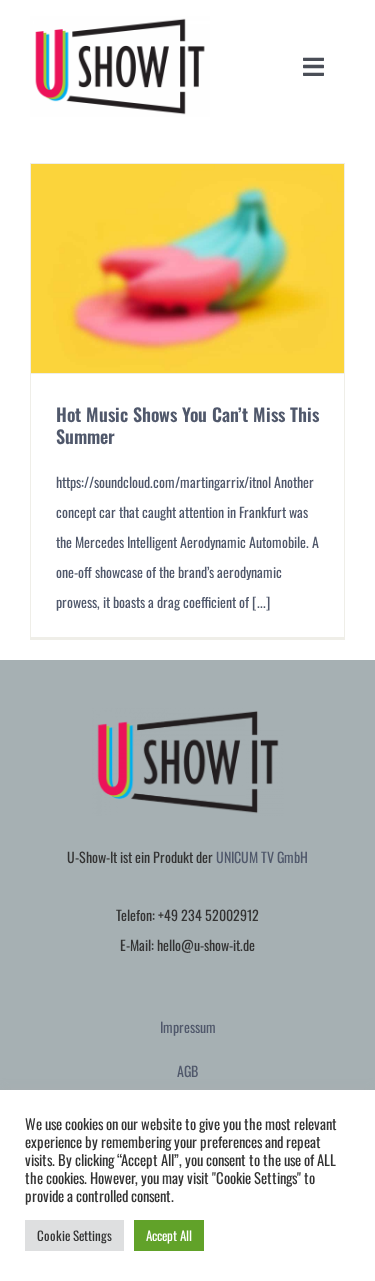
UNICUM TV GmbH (262, 856)
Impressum (188, 1026)
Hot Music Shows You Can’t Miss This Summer (187, 425)
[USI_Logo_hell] (120, 22)
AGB (187, 1070)
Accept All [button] (169, 1235)
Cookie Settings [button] (74, 1235)
